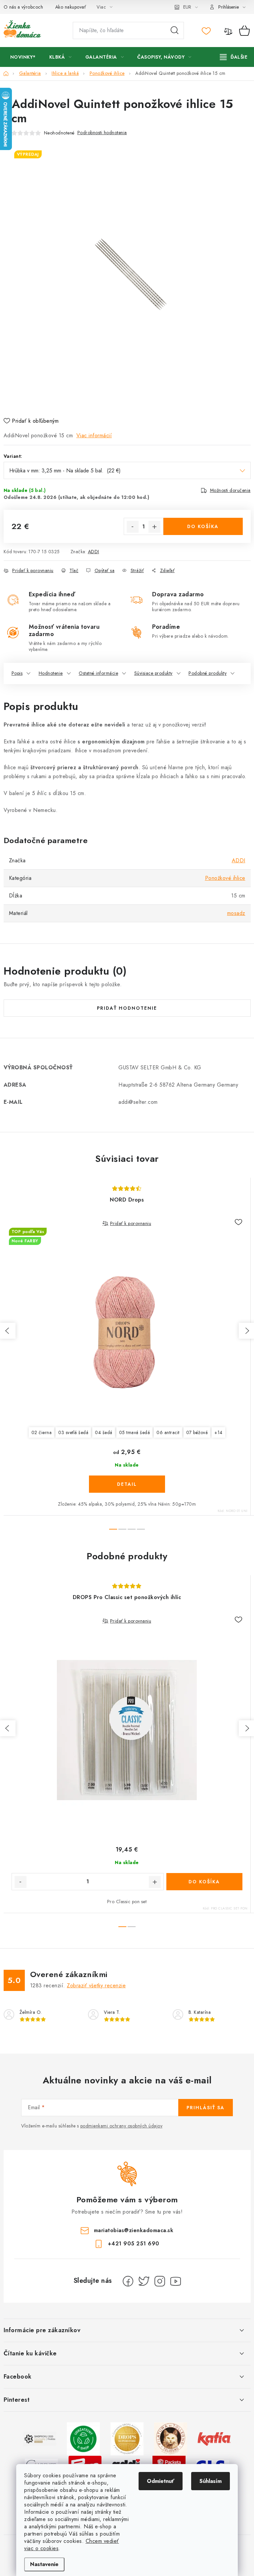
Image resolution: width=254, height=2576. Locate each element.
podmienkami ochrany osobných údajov (122, 2126)
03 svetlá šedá (73, 1432)
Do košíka (203, 526)
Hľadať (175, 30)
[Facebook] (128, 2281)
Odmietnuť (161, 2481)
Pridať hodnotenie (127, 1008)
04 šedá (104, 1432)
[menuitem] (23, 57)
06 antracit (168, 1432)
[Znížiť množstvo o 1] (133, 527)
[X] (144, 2281)
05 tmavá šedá (135, 1432)
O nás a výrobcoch (23, 7)
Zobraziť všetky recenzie (96, 1986)
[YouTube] (176, 2281)
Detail (127, 1484)
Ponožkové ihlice (225, 878)
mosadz (236, 913)
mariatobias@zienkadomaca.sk (134, 2230)
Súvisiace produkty (153, 673)
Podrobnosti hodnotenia (102, 133)
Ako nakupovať (71, 7)
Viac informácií (94, 435)
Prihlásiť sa (206, 2108)
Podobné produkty (208, 673)
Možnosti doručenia (230, 490)
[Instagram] (160, 2281)
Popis (17, 673)
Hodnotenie (51, 673)
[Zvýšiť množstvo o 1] (154, 527)
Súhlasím (211, 2481)
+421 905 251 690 (134, 2244)
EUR (187, 7)
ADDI (94, 552)
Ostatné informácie (98, 673)
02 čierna (42, 1432)
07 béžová (197, 1432)
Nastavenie (44, 2564)
